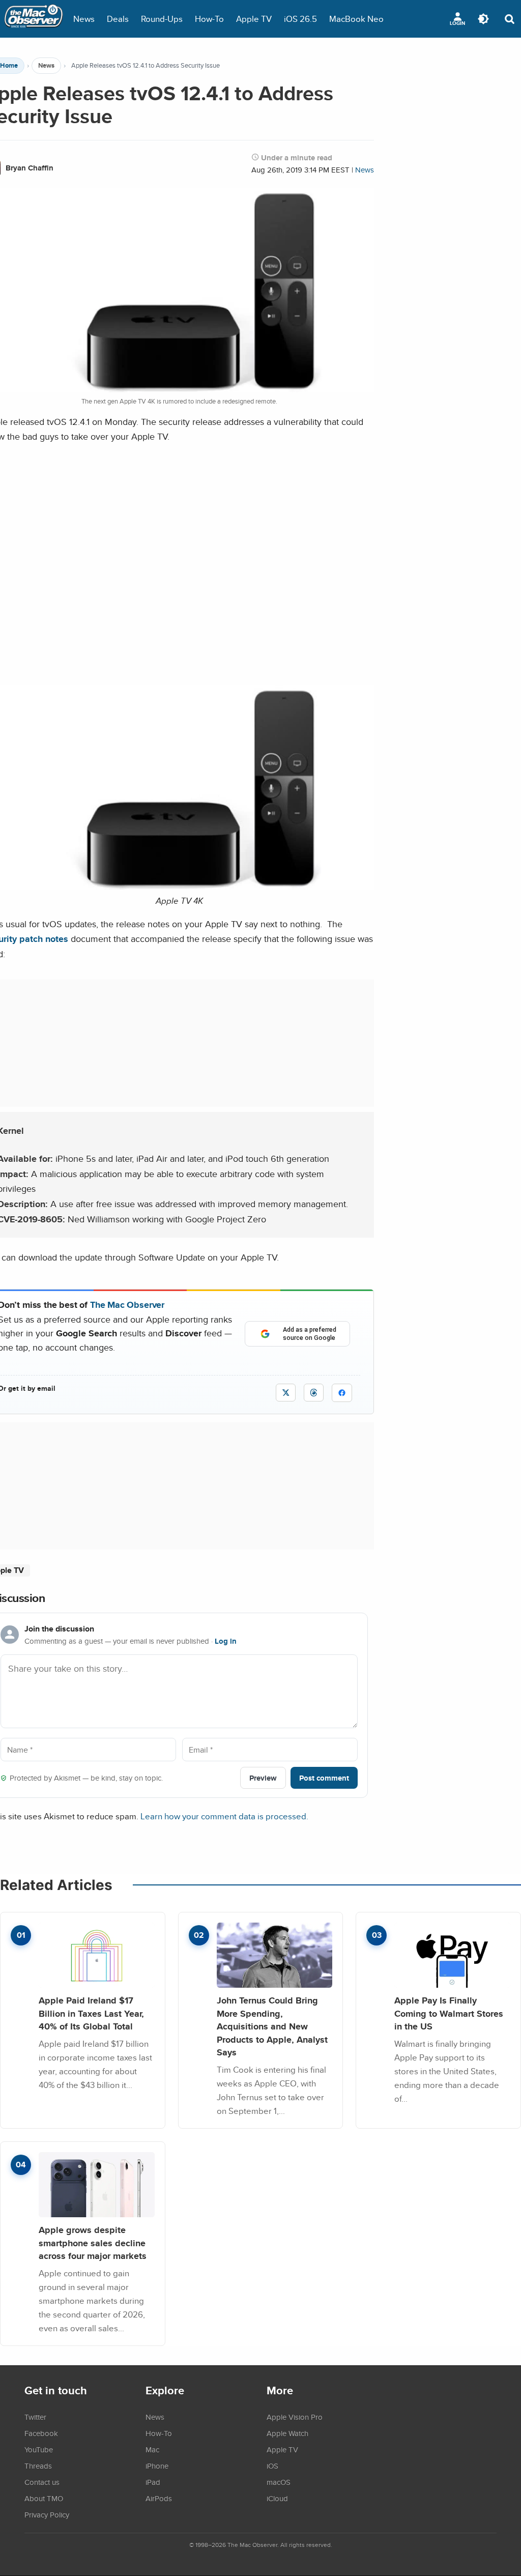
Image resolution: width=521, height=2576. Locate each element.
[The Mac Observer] (34, 19)
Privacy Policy (47, 2514)
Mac (152, 2449)
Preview (263, 1778)
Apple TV (254, 19)
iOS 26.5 (300, 19)
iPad (153, 2482)
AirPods (159, 2498)
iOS (272, 2466)
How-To (209, 19)
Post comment (324, 1778)
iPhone (157, 2466)
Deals (118, 19)
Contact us (42, 2482)
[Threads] (314, 1393)
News (84, 19)
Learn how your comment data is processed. (224, 1816)
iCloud (277, 2498)
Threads (38, 2466)
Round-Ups (162, 19)
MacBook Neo (356, 19)
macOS (279, 2482)
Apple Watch (287, 2433)
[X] (286, 1393)
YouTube (39, 2449)
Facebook (41, 2433)
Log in (226, 1641)
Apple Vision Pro (295, 2417)
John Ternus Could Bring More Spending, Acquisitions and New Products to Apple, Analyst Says (272, 2026)
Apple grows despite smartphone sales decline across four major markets (93, 2243)
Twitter (35, 2417)
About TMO (44, 2498)
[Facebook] (342, 1393)
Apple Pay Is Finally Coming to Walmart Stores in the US (449, 2013)
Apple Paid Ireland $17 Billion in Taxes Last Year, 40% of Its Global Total (91, 2013)
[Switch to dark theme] (483, 19)
